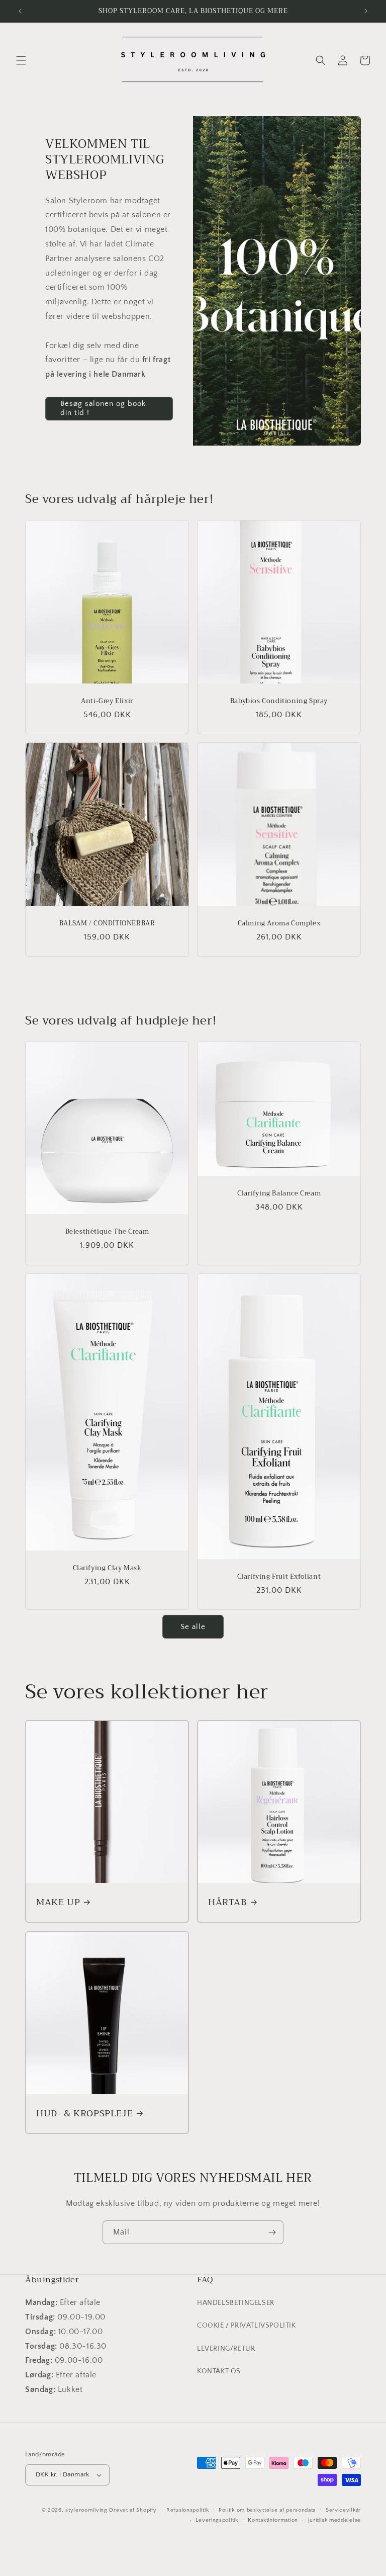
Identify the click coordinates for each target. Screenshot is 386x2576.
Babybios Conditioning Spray (279, 701)
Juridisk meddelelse (334, 2520)
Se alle (193, 1627)
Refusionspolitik (187, 2510)
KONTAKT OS (219, 2371)
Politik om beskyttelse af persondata (267, 2510)
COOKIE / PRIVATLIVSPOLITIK (247, 2326)
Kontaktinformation (273, 2520)
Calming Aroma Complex (279, 924)
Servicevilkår (343, 2510)
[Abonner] (272, 2232)
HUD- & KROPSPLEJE (84, 2114)
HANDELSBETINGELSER (236, 2303)
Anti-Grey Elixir (107, 701)
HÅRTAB (227, 1902)
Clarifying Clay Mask (107, 1568)
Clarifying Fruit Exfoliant (279, 1577)
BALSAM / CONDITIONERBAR (107, 924)
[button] (21, 60)
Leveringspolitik (217, 2520)
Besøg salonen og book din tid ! (103, 408)
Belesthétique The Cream (107, 1232)
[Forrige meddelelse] (20, 11)
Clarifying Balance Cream (279, 1194)
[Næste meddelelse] (366, 11)
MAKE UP (58, 1902)
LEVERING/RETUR (226, 2349)
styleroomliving (86, 2510)
